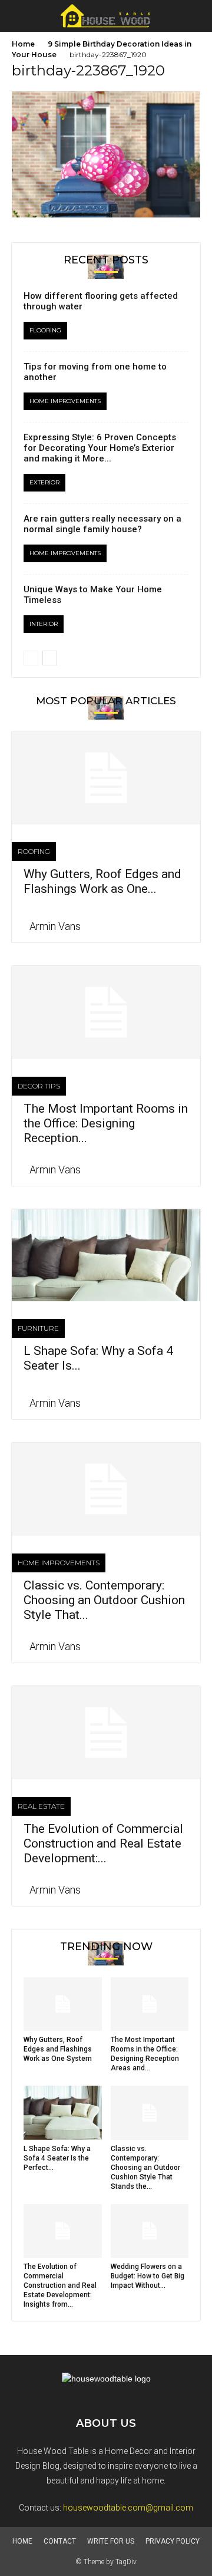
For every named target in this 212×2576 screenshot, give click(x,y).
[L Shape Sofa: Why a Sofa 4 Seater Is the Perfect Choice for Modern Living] (106, 1256)
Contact (60, 2541)
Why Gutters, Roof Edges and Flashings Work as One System (58, 2049)
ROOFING (34, 851)
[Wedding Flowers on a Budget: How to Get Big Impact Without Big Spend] (150, 2231)
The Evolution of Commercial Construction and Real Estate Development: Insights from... (60, 2285)
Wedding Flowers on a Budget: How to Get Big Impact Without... (148, 2276)
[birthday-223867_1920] (106, 215)
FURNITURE (38, 1328)
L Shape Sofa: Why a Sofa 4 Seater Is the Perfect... (57, 2158)
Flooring (45, 330)
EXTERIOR (44, 482)
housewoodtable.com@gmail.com (128, 2508)
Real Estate (41, 1806)
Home (23, 44)
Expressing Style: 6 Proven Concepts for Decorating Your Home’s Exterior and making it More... (100, 448)
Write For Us (111, 2541)
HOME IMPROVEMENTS (65, 401)
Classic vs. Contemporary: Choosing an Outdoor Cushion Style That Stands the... (145, 2168)
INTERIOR (44, 624)
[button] (196, 16)
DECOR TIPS (39, 1086)
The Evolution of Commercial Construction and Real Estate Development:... (103, 1843)
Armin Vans (55, 926)
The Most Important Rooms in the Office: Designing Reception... (106, 1123)
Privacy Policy (173, 2541)
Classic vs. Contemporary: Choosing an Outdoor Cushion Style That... (104, 1600)
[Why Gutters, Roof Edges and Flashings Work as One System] (106, 778)
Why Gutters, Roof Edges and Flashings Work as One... (102, 881)
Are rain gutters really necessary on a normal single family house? (102, 524)
